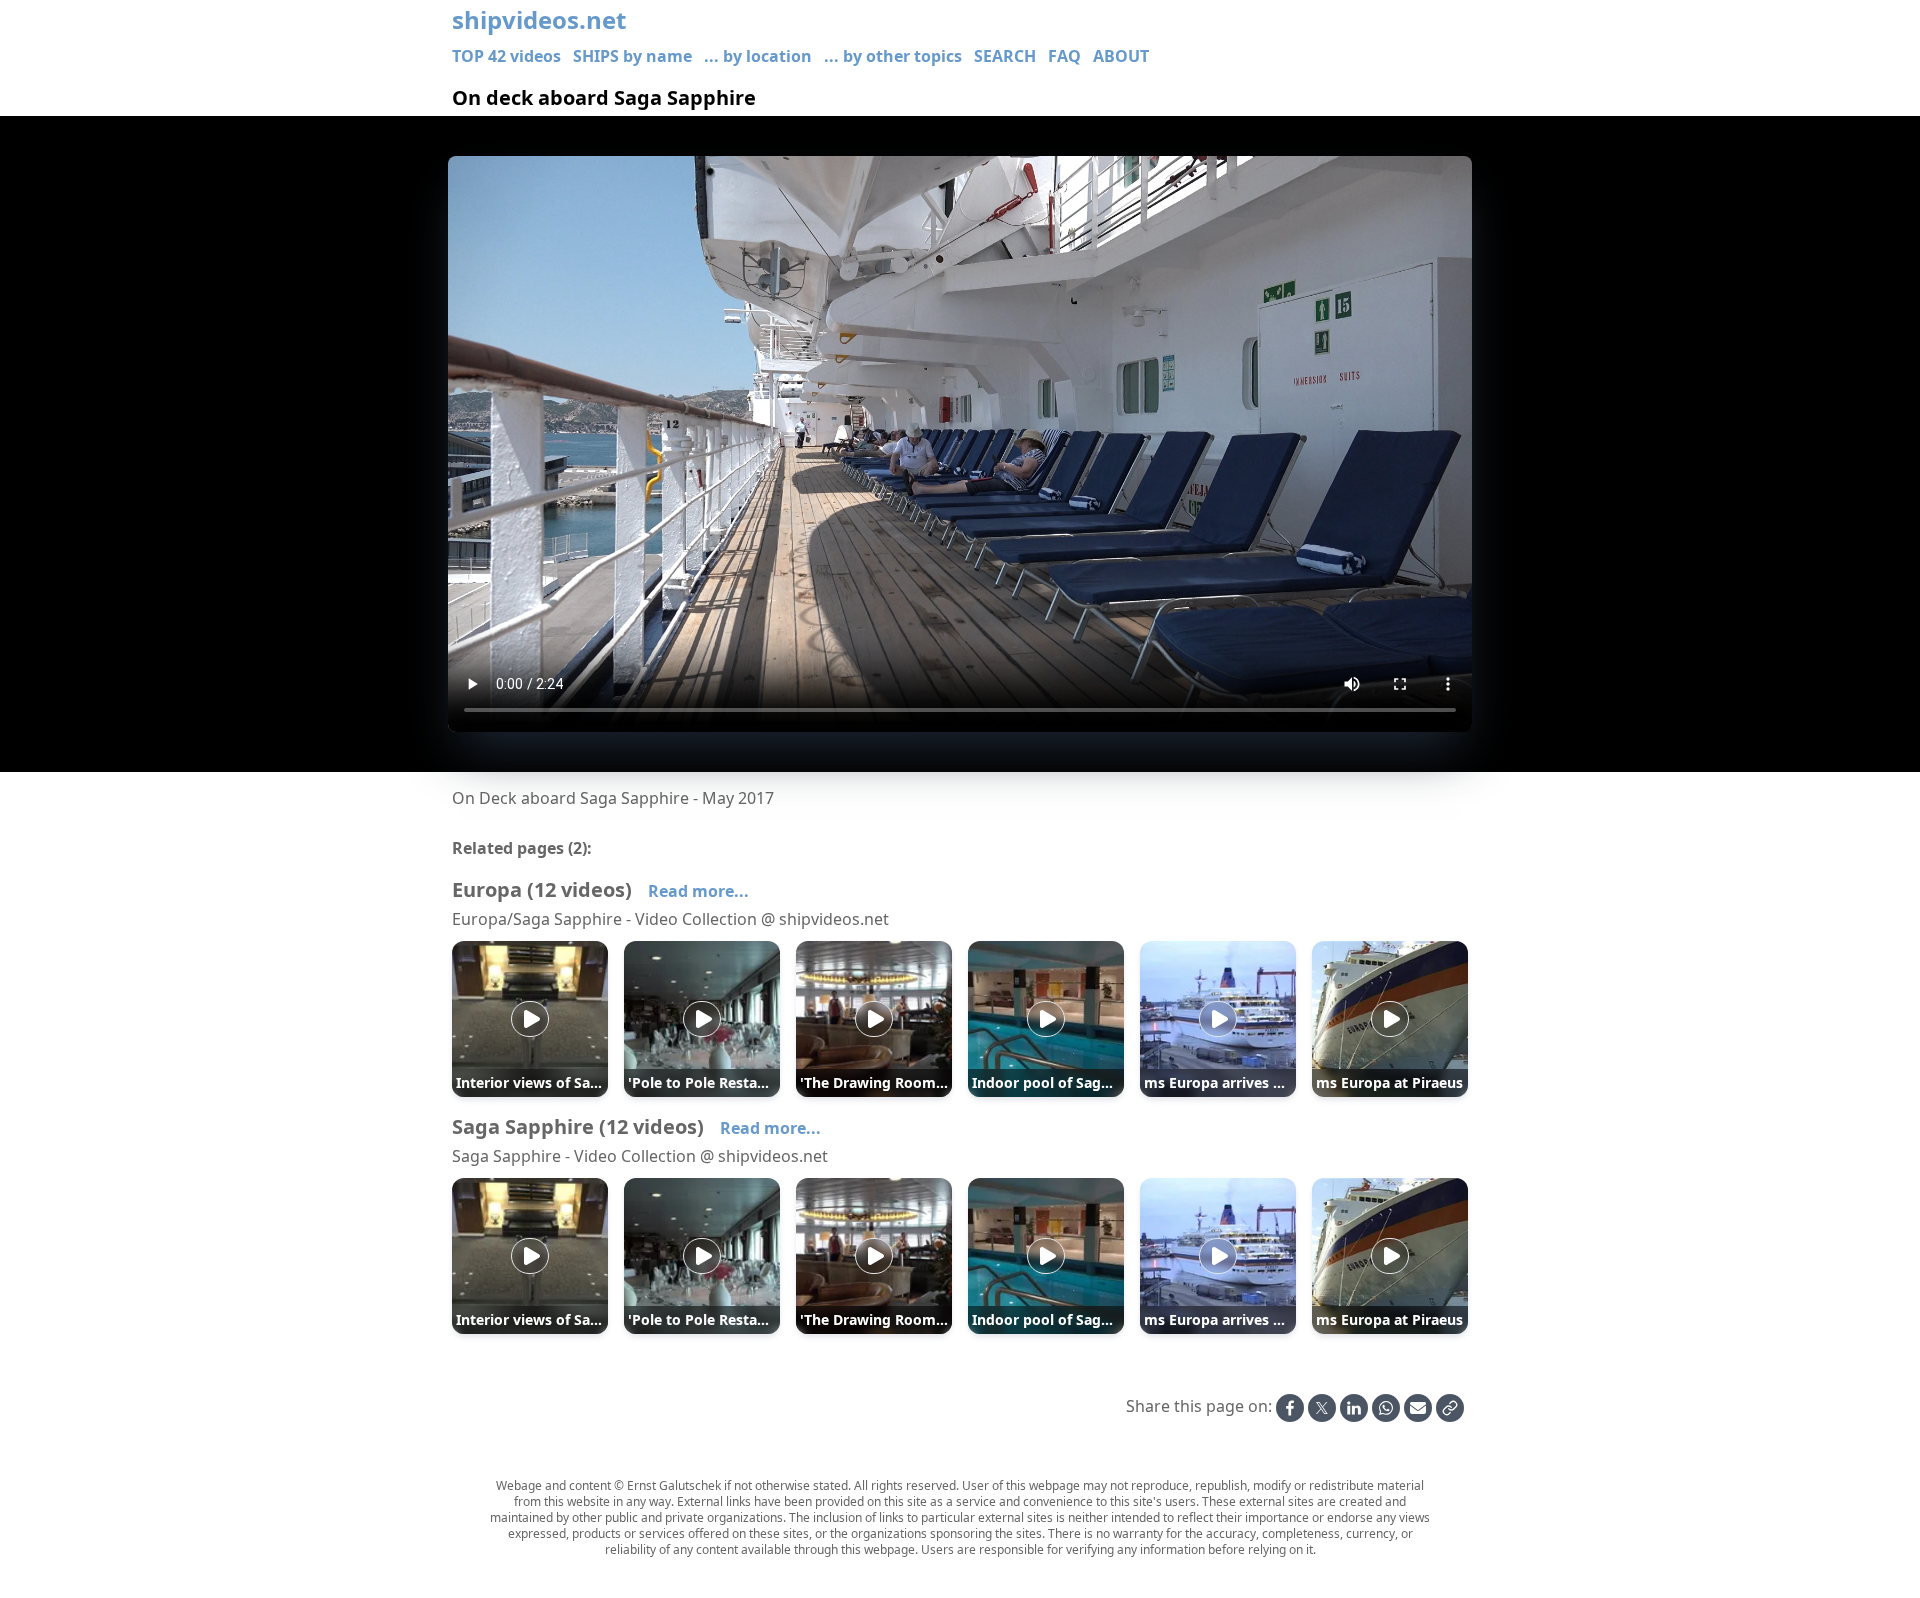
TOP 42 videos (506, 56)
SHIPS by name (632, 56)
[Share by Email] (1418, 1408)
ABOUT (1121, 56)
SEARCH (1005, 56)
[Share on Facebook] (1290, 1408)
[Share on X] (1322, 1408)
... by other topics (893, 56)
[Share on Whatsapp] (1386, 1408)
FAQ (1064, 56)
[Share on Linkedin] (1354, 1408)
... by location (758, 56)
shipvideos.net (539, 20)
